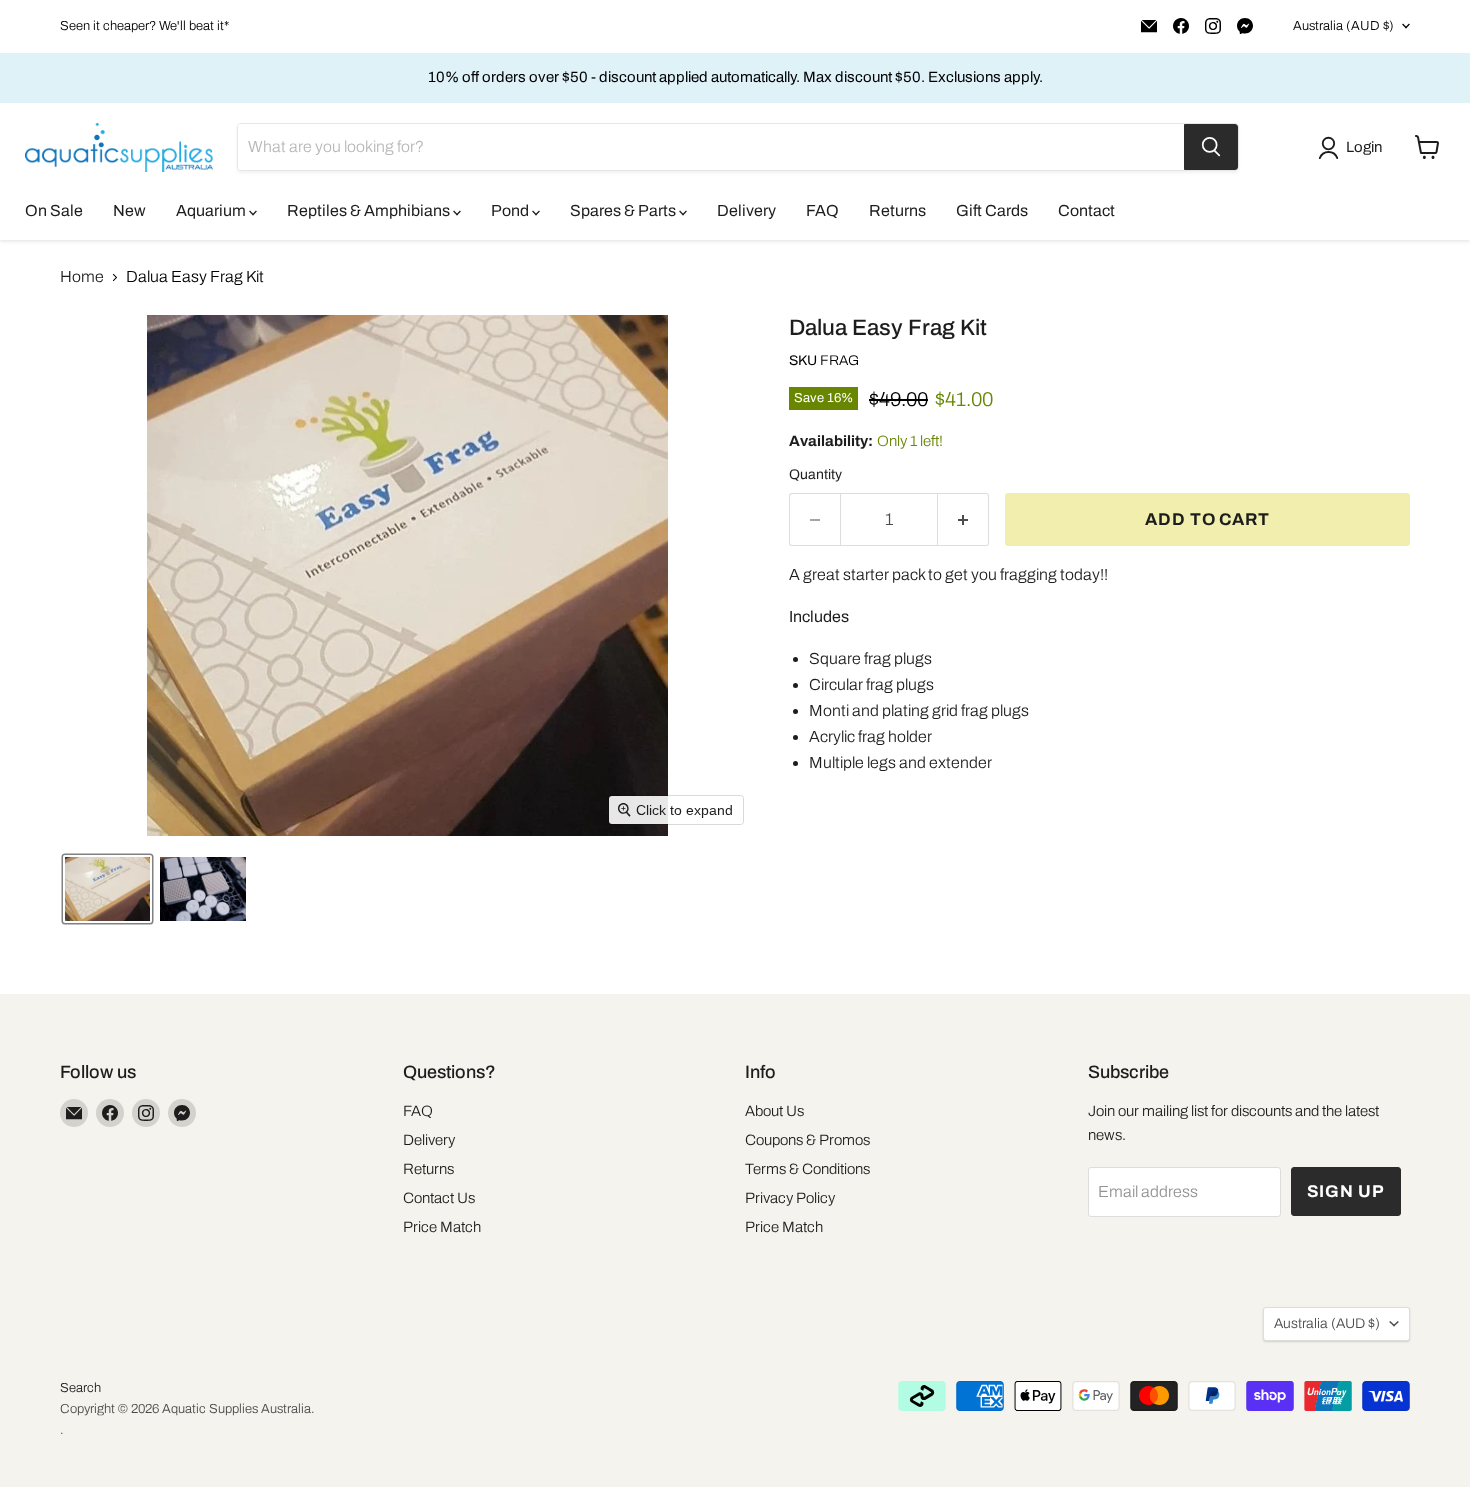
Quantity (815, 474)
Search (80, 1388)
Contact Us (439, 1198)
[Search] (1211, 147)
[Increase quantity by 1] (963, 520)
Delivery (746, 210)
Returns (897, 210)
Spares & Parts (624, 210)
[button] (1354, 148)
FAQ (822, 210)
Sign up (1346, 1191)
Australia (1343, 26)
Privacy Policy (790, 1198)
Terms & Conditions (807, 1169)
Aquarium (212, 210)
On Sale (54, 210)
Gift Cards (992, 210)
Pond (511, 210)
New (129, 210)
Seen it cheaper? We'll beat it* (144, 26)
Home (82, 276)
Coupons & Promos (807, 1140)
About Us (774, 1111)
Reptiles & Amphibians (370, 210)
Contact (1086, 210)
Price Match (442, 1227)
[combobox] (711, 147)
